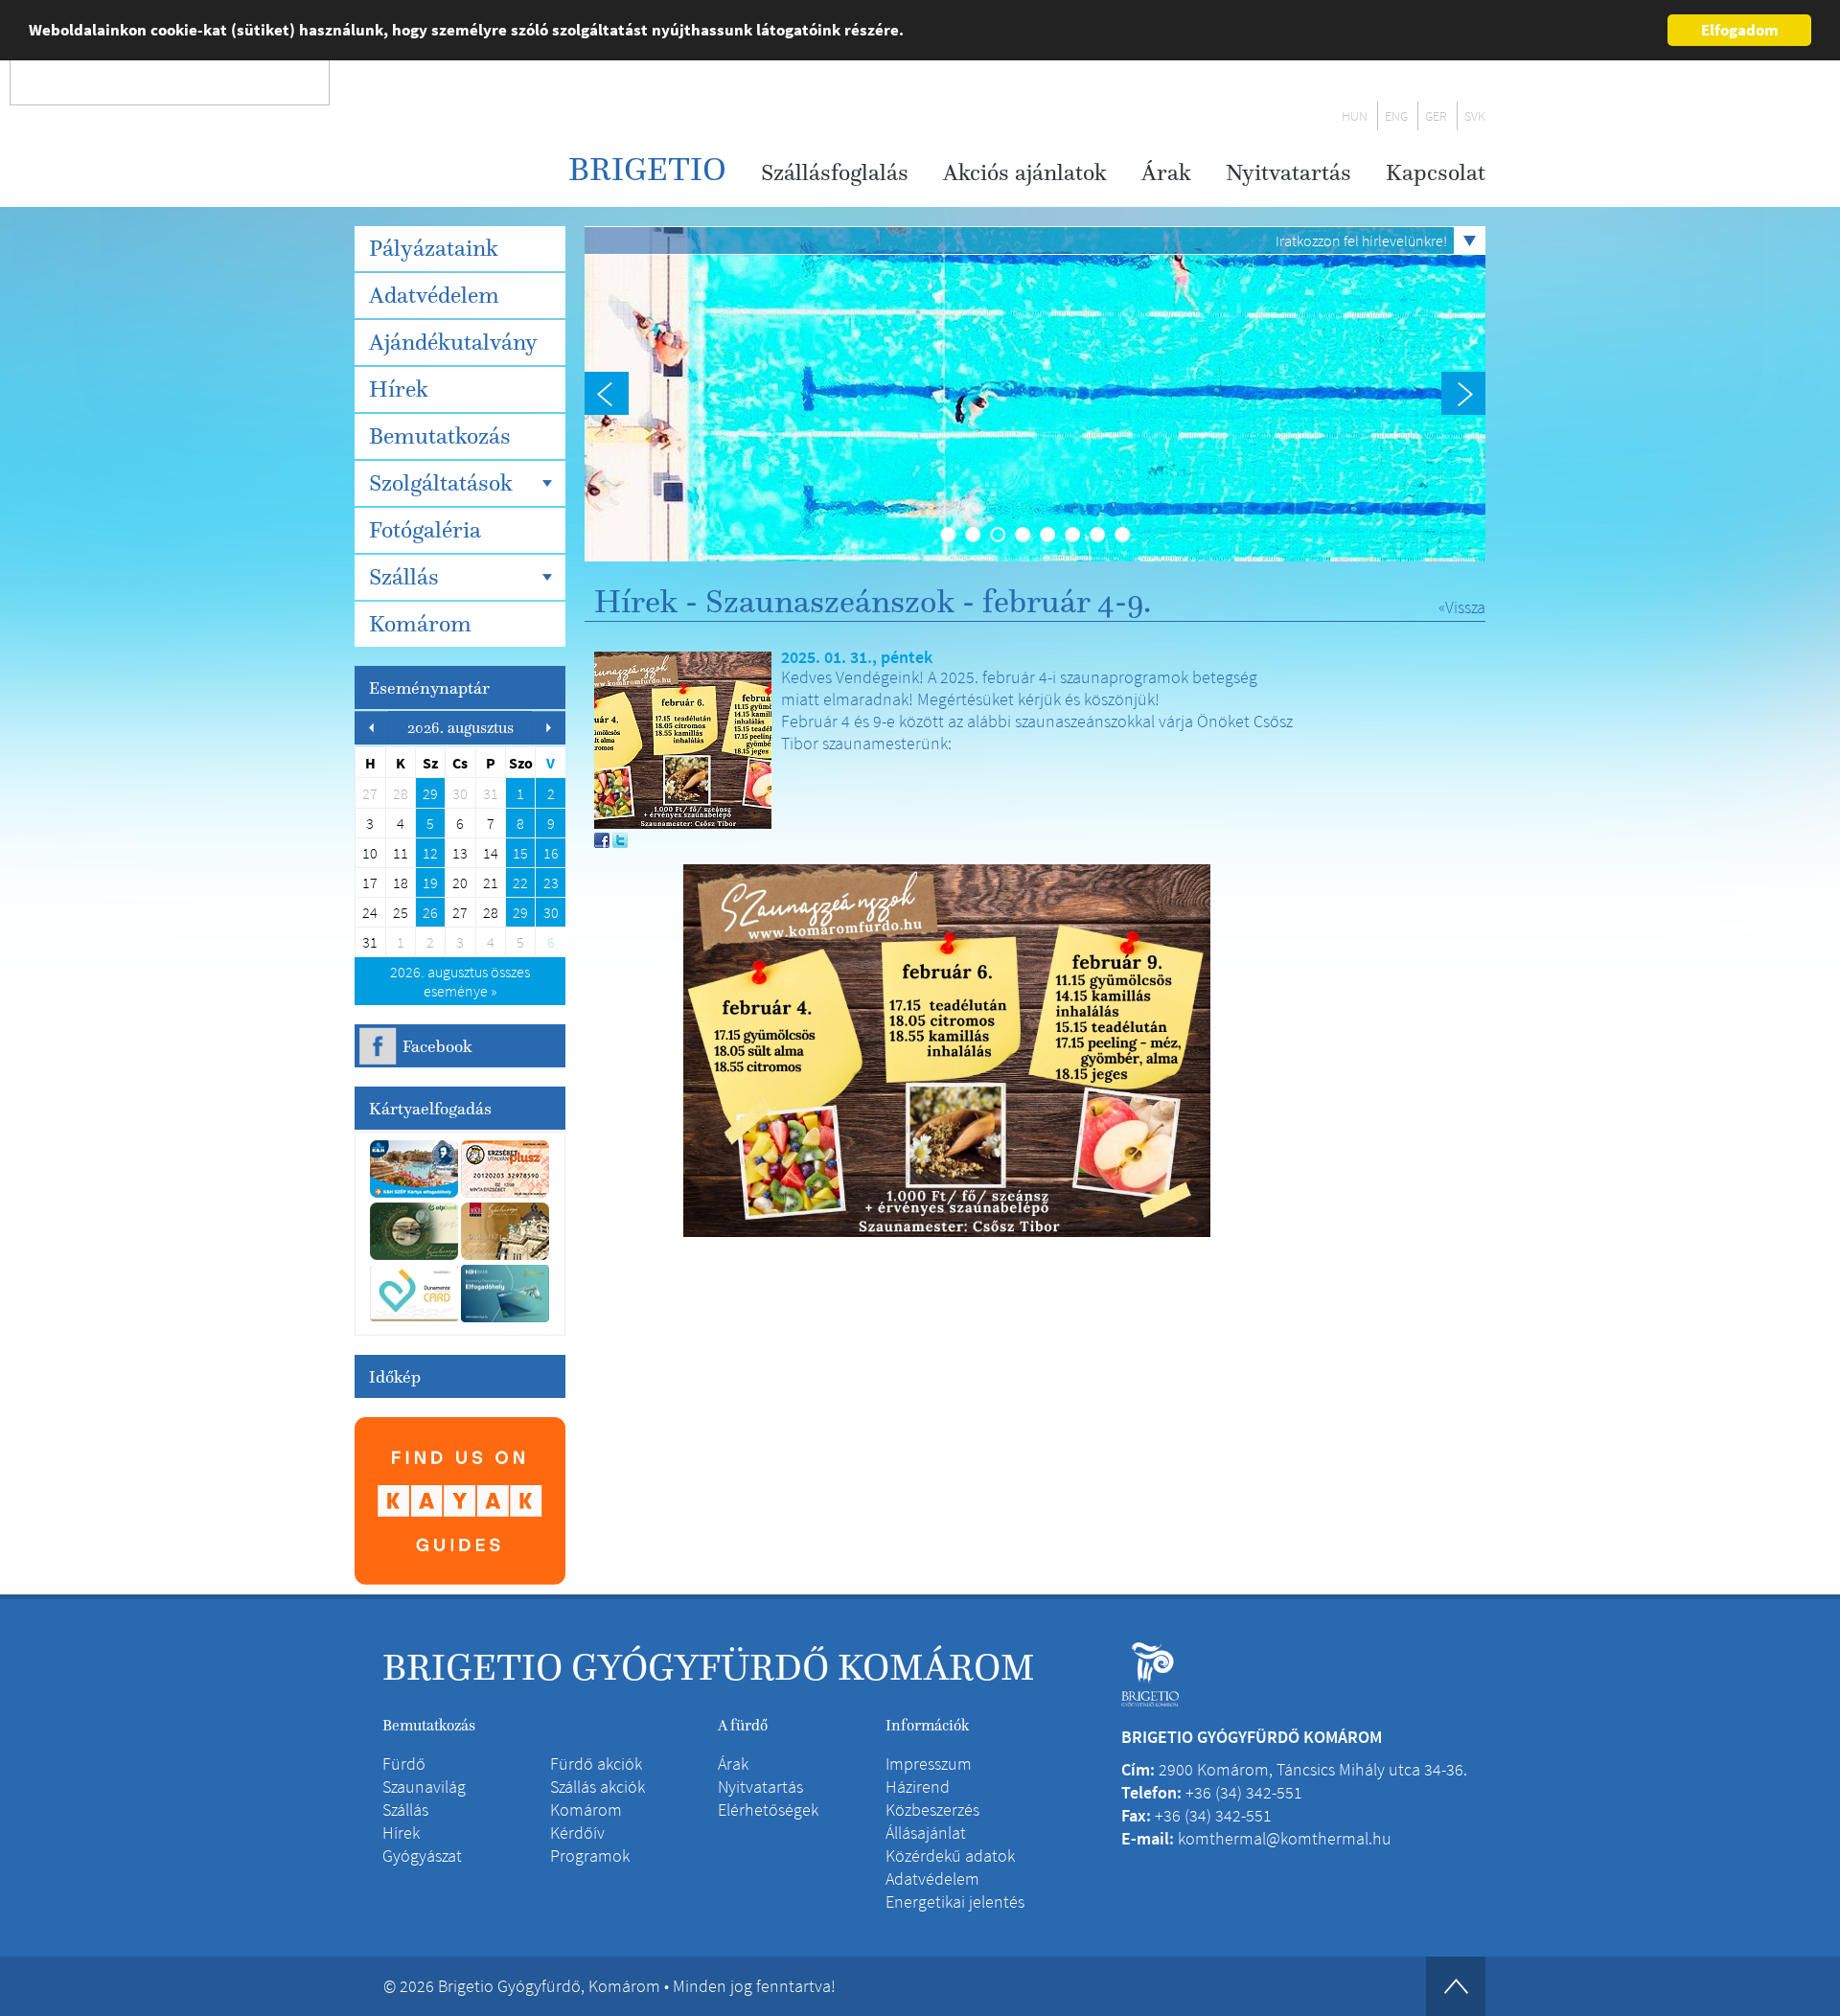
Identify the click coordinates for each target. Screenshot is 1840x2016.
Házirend (918, 1787)
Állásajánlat (926, 1833)
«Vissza (1462, 607)
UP (1456, 1986)
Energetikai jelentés (955, 1901)
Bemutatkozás (440, 436)
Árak (1166, 172)
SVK (1475, 116)
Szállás (404, 577)
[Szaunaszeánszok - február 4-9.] (683, 738)
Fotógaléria (425, 530)
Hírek (399, 389)
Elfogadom (1740, 30)
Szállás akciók (598, 1787)
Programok (590, 1856)
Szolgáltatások (441, 483)
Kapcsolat (1436, 172)
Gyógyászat (422, 1856)
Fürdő (404, 1764)
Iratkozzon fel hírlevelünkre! (1361, 241)
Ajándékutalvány (453, 342)
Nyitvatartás (1288, 172)
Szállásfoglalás (835, 172)
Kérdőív (577, 1833)
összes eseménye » (460, 981)
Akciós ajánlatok (1025, 172)
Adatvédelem (434, 295)
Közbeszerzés (932, 1810)
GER (1436, 116)
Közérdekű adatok (950, 1856)
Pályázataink (434, 248)
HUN (1355, 116)
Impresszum (929, 1764)
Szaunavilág (424, 1787)
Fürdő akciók (596, 1764)
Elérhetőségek (768, 1810)
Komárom (420, 624)
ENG (1396, 116)
